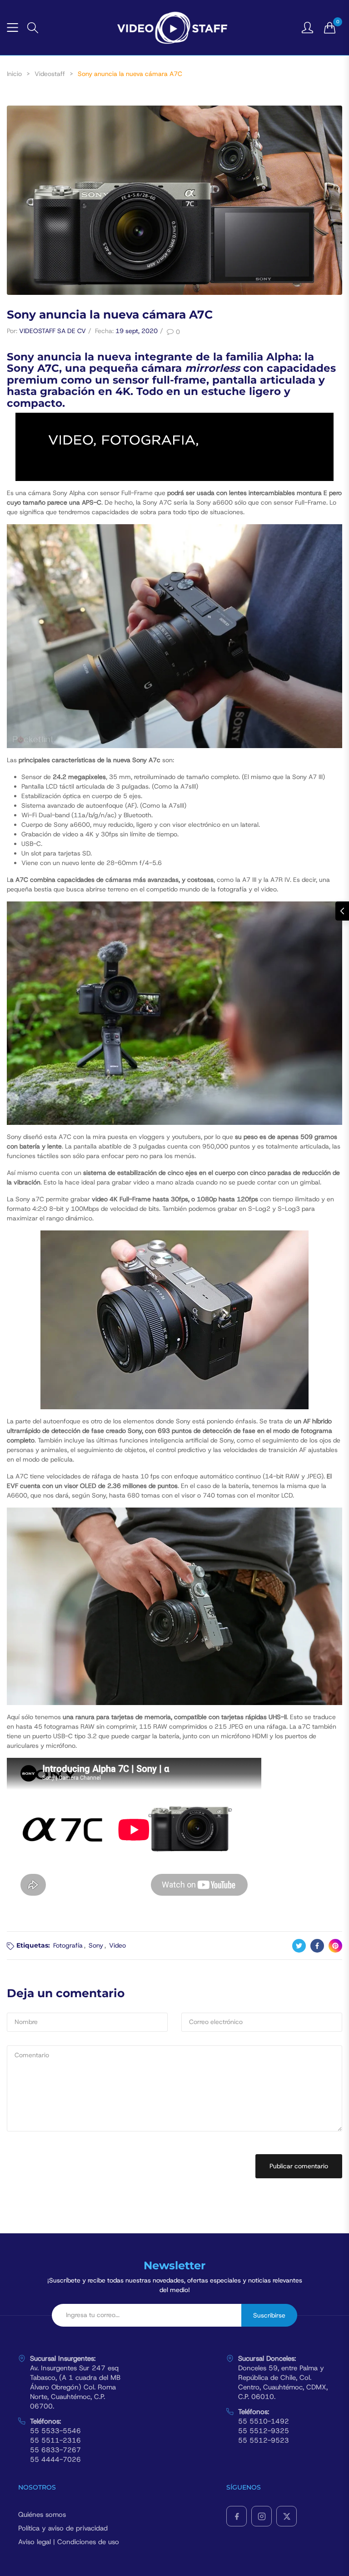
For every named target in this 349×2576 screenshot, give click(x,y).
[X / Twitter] (287, 2516)
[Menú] (12, 28)
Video (117, 1945)
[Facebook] (237, 2516)
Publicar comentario (299, 2166)
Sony (96, 1945)
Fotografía (68, 1945)
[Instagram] (262, 2516)
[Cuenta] (307, 27)
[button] (33, 28)
